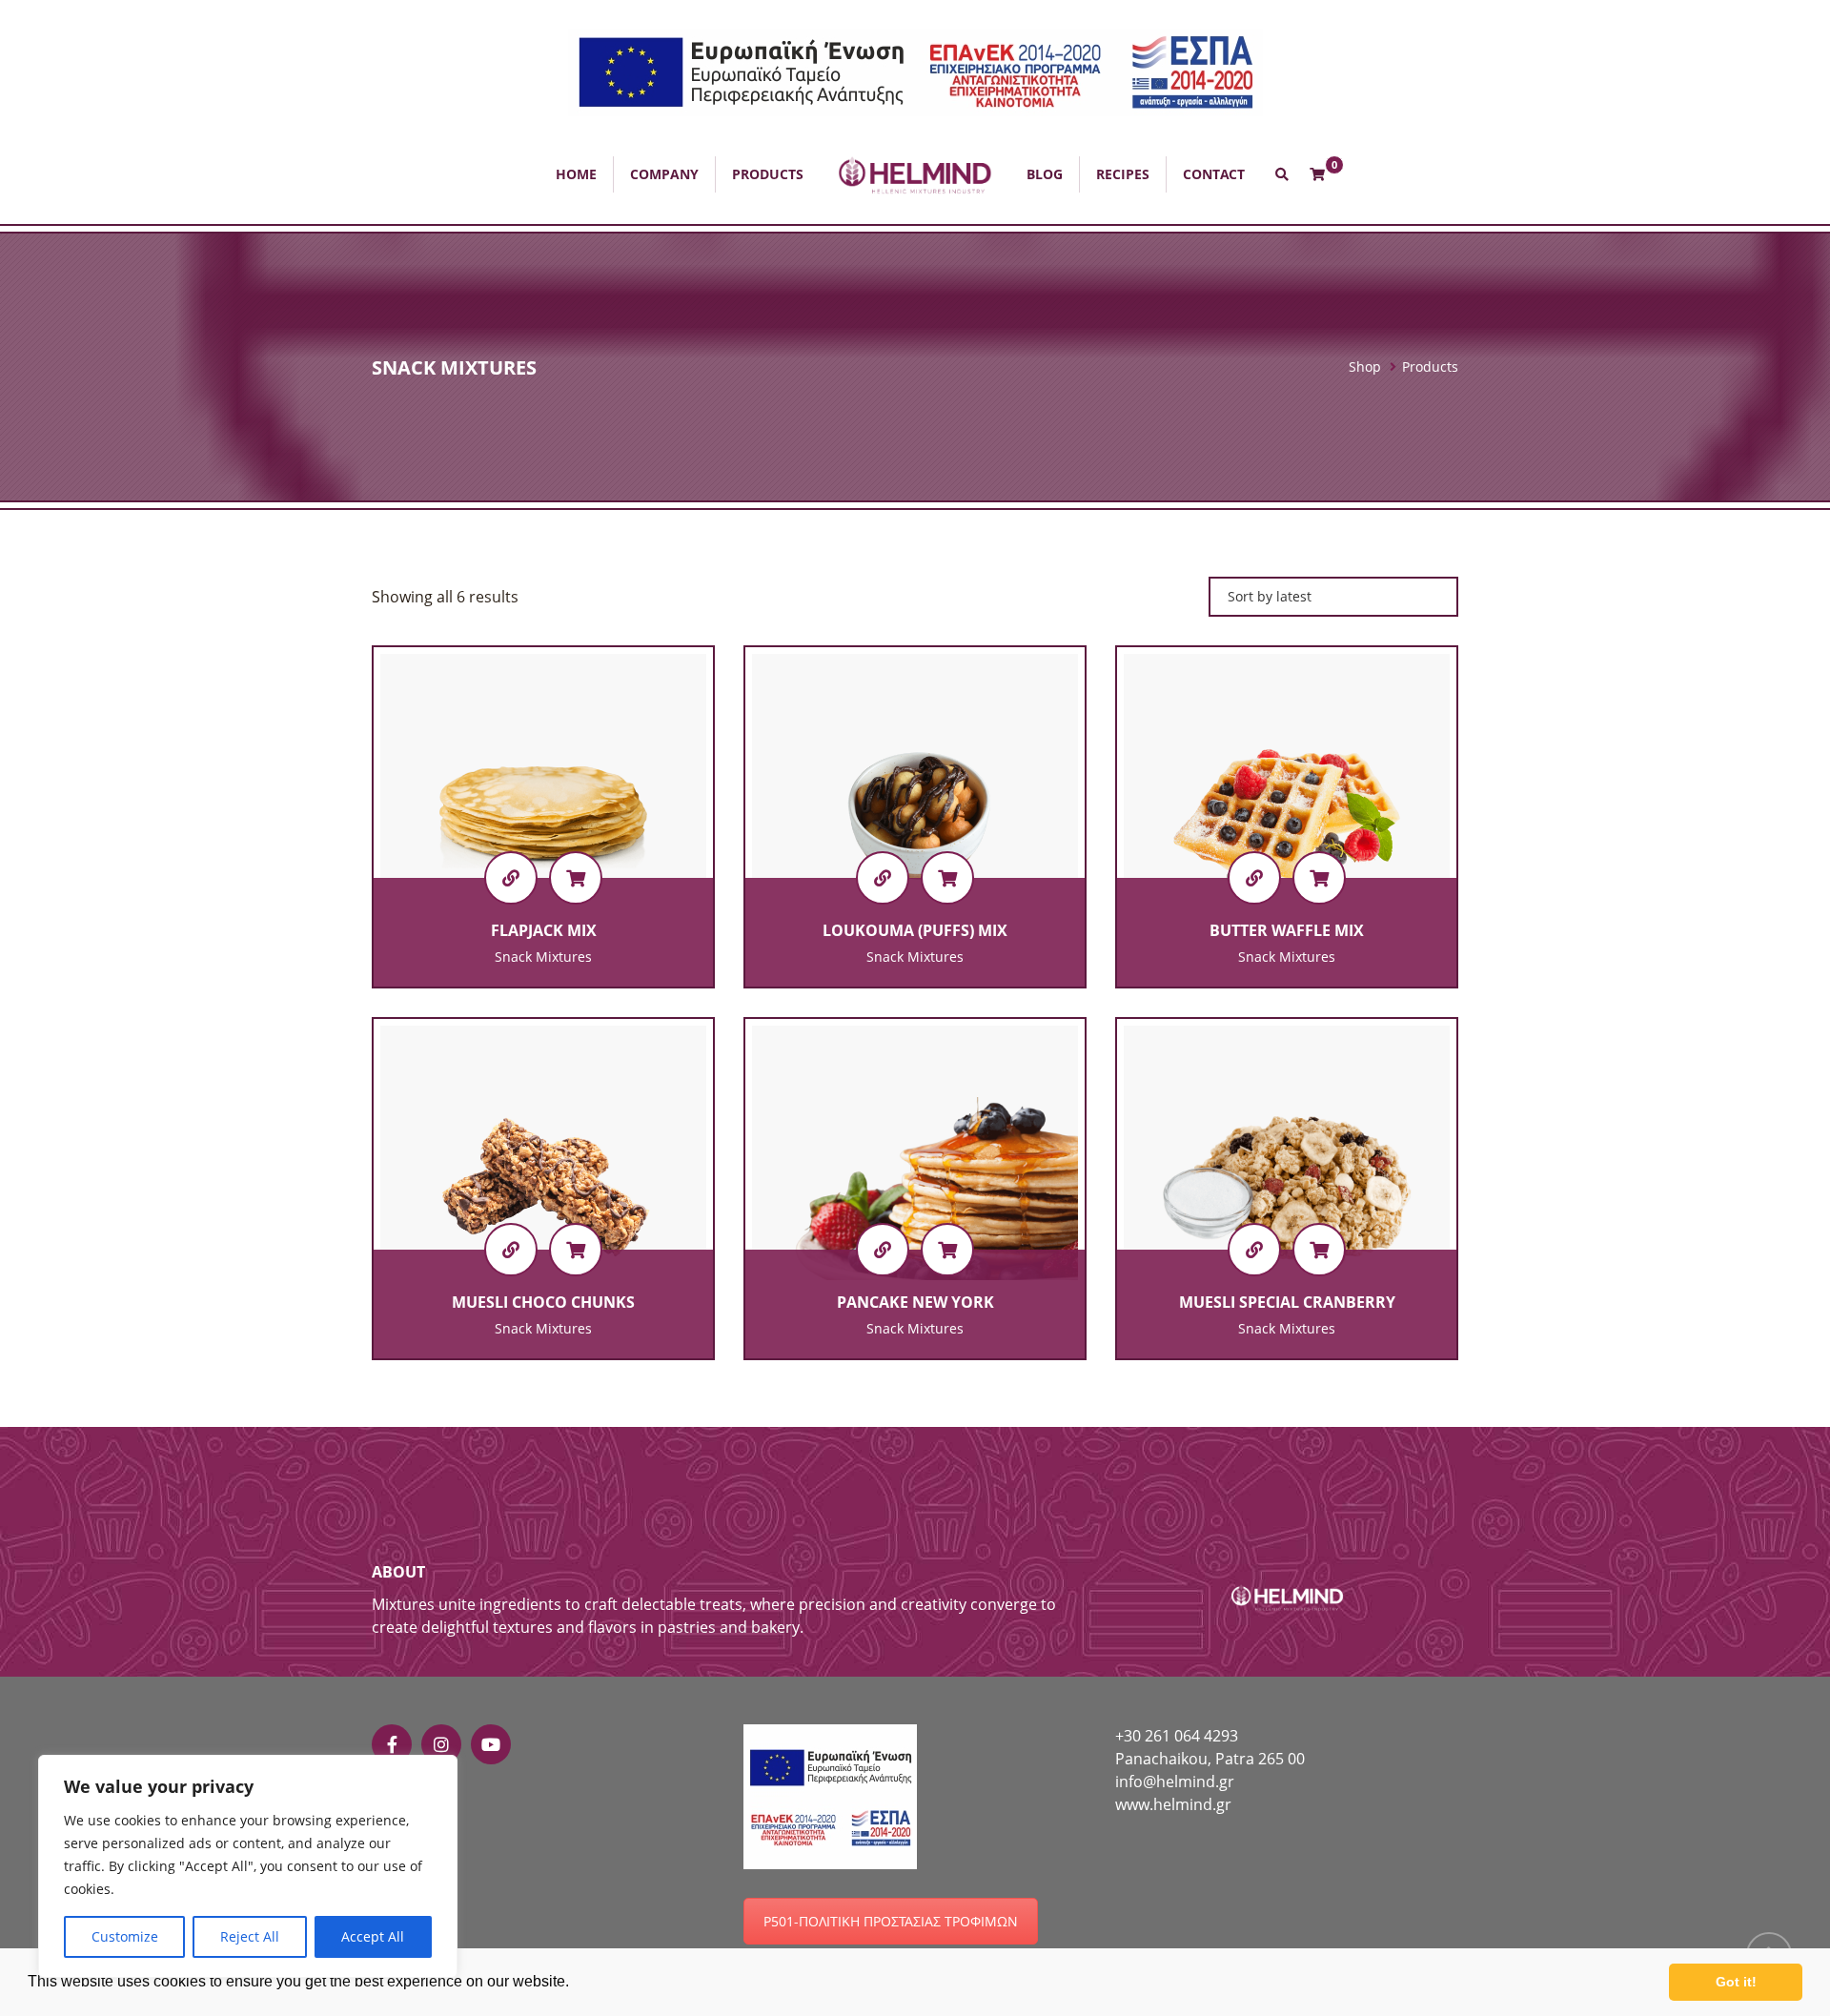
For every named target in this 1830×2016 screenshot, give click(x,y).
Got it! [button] (1736, 1982)
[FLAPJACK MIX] (511, 878)
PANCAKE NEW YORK (915, 1302)
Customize (125, 1936)
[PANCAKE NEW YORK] (883, 1250)
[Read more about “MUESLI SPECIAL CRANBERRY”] (1319, 1250)
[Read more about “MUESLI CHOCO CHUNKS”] (576, 1250)
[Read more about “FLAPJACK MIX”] (576, 878)
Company (664, 174)
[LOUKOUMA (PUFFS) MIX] (883, 878)
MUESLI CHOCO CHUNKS (543, 1302)
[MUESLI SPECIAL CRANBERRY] (1254, 1250)
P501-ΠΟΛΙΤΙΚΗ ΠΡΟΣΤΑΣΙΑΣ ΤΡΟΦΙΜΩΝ (891, 1921)
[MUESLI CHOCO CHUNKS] (511, 1250)
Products (768, 174)
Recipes (1123, 174)
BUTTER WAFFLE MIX (1287, 930)
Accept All (373, 1936)
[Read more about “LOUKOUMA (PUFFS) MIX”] (947, 878)
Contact (1214, 174)
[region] (248, 1866)
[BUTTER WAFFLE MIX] (1254, 878)
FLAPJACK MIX (544, 930)
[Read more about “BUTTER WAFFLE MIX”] (1319, 878)
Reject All (250, 1936)
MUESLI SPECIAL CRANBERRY (1287, 1302)
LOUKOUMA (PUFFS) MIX (915, 930)
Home (576, 174)
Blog (1045, 174)
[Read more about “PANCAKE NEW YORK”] (947, 1250)
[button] (915, 71)
